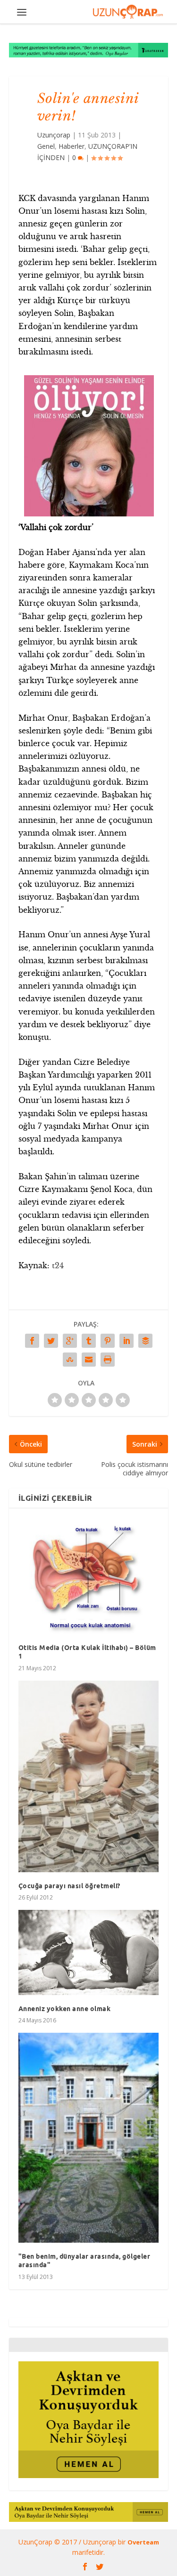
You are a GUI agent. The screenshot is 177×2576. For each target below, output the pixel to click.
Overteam (143, 2542)
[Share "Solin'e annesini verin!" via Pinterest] (108, 1341)
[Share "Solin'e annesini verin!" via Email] (89, 1360)
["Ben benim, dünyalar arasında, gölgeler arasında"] (89, 2138)
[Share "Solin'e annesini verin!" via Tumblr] (89, 1341)
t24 (58, 1265)
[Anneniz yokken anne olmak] (89, 1952)
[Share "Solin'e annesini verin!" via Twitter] (51, 1341)
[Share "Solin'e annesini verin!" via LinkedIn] (126, 1341)
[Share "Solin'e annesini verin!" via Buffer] (145, 1341)
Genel (46, 146)
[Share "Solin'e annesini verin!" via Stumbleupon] (70, 1360)
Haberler (72, 146)
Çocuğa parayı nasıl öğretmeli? (69, 1886)
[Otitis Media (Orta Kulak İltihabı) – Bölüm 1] (89, 1576)
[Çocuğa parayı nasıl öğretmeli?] (89, 1777)
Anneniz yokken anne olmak (65, 2009)
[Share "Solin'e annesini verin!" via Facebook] (32, 1341)
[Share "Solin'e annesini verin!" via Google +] (70, 1341)
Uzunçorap (54, 135)
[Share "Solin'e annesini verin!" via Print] (108, 1360)
